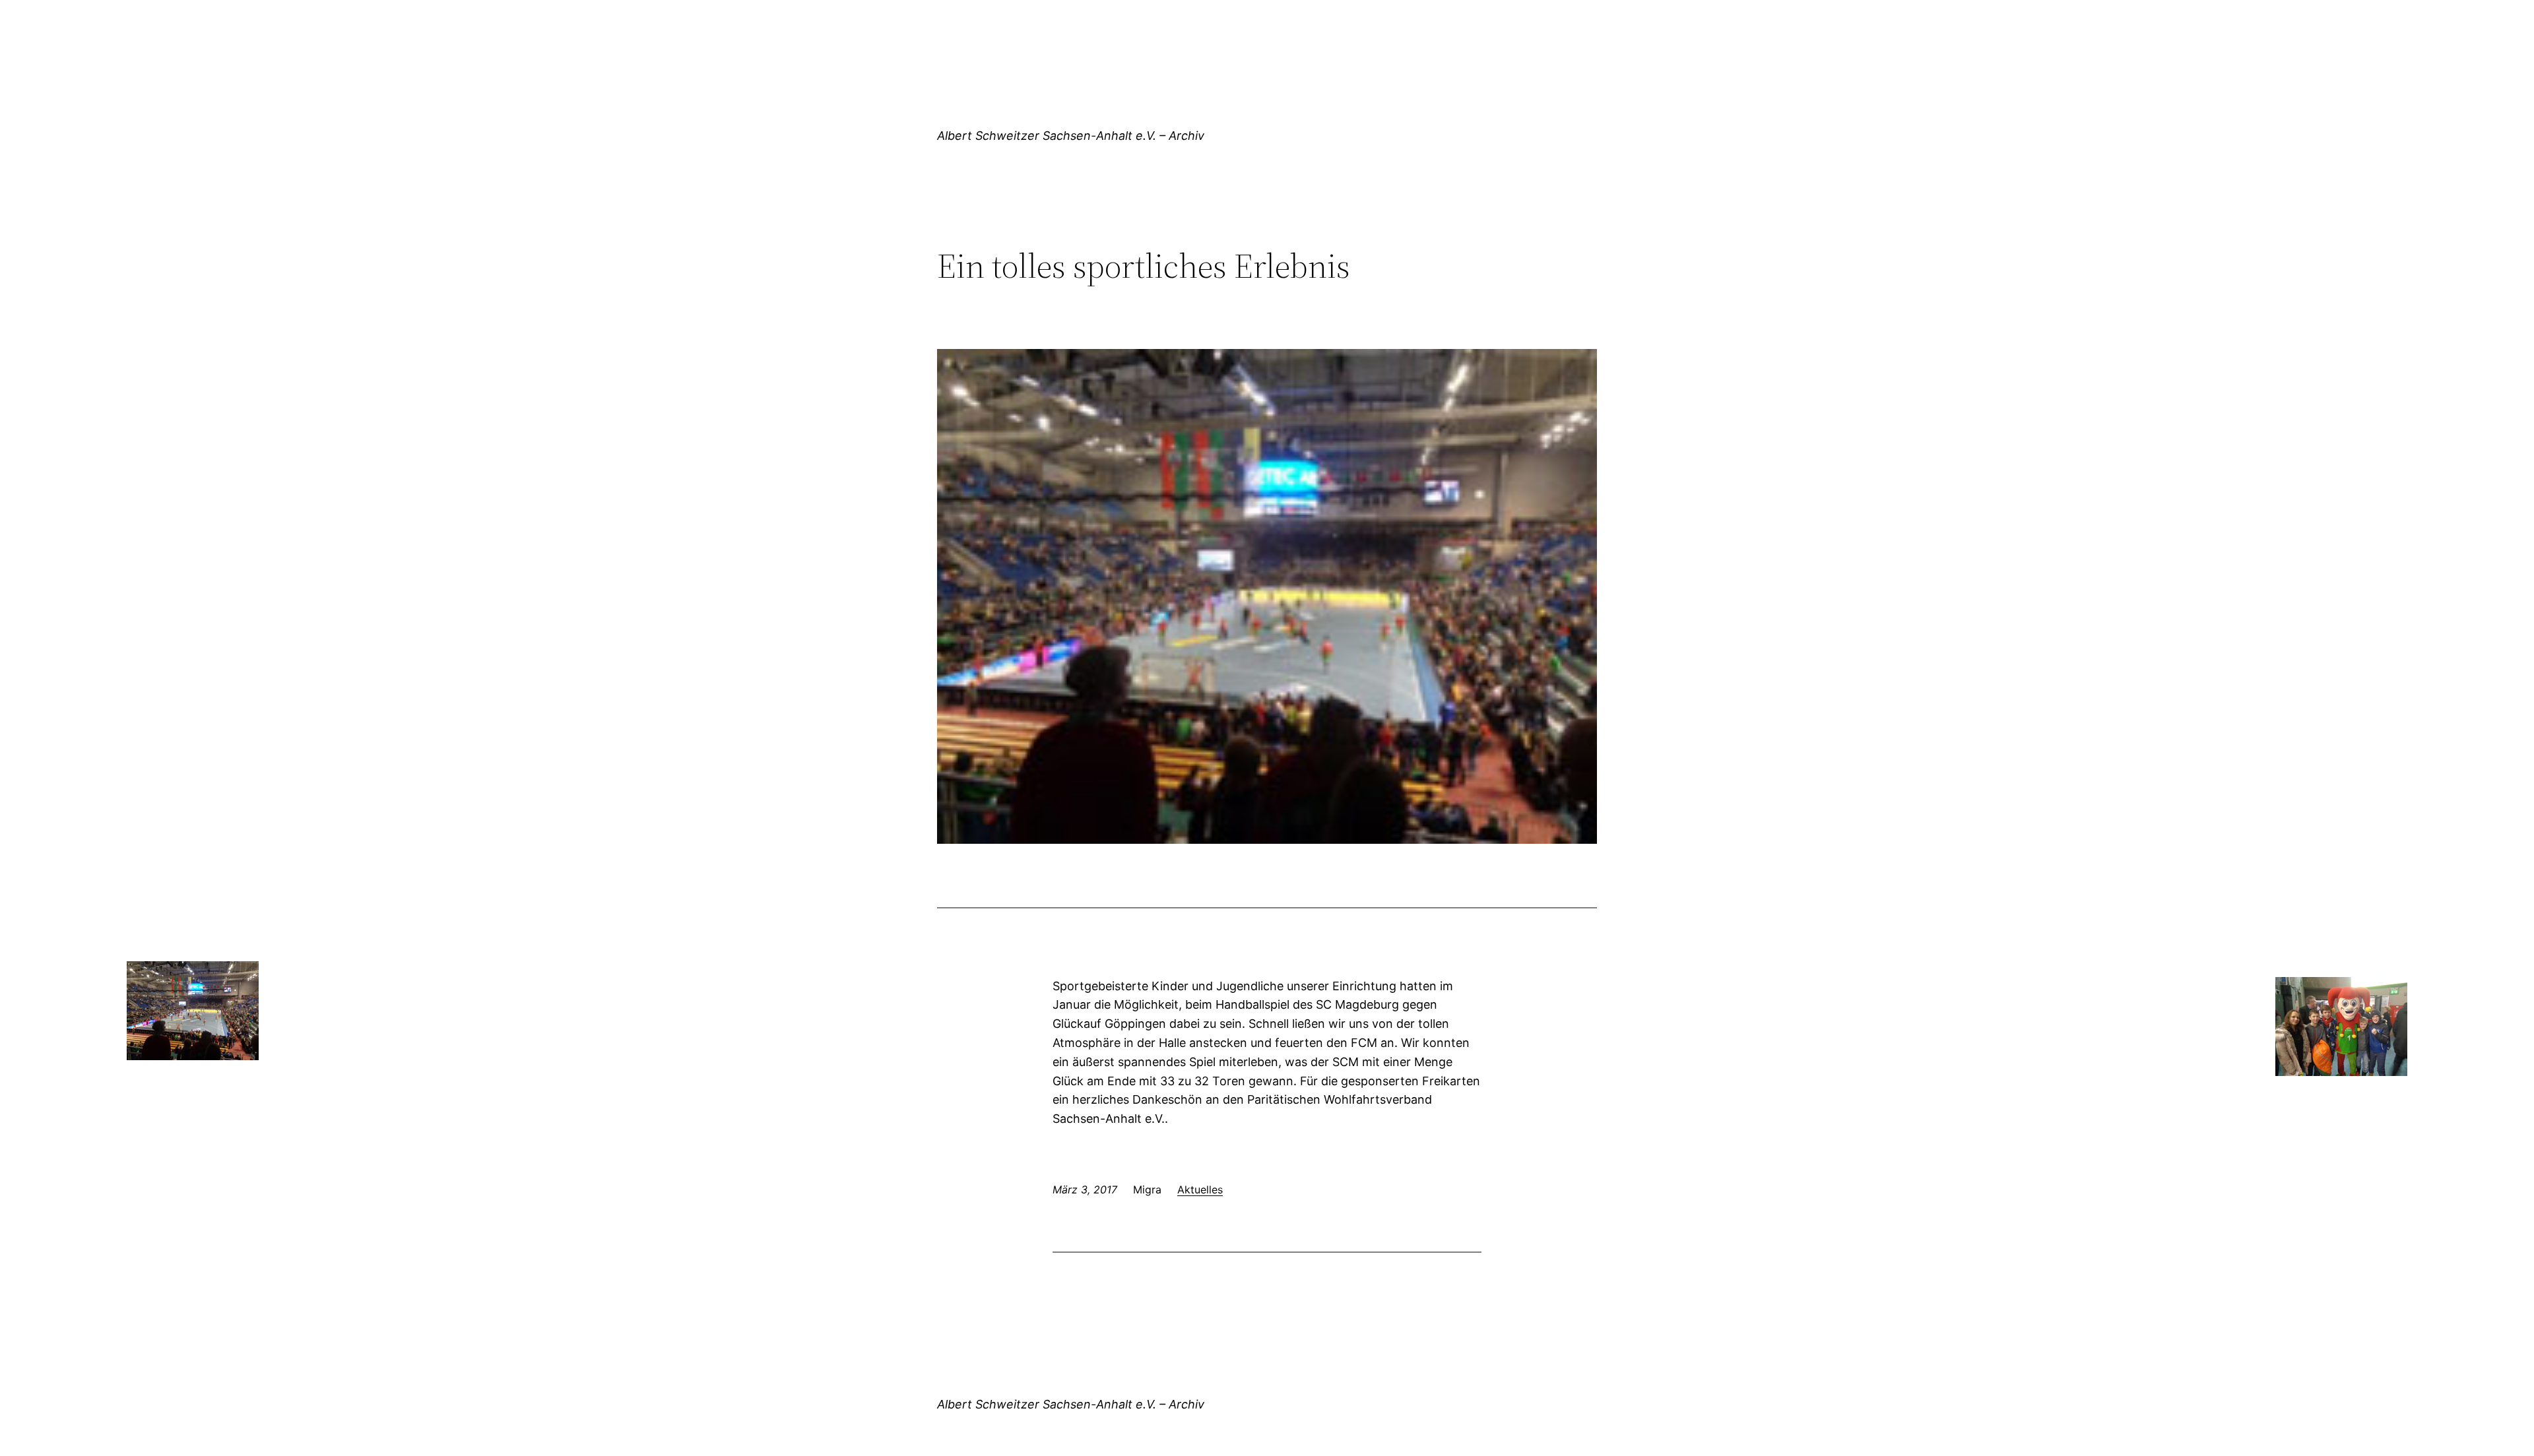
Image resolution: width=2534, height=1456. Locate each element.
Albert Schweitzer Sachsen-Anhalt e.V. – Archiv (1071, 136)
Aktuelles (1200, 1189)
